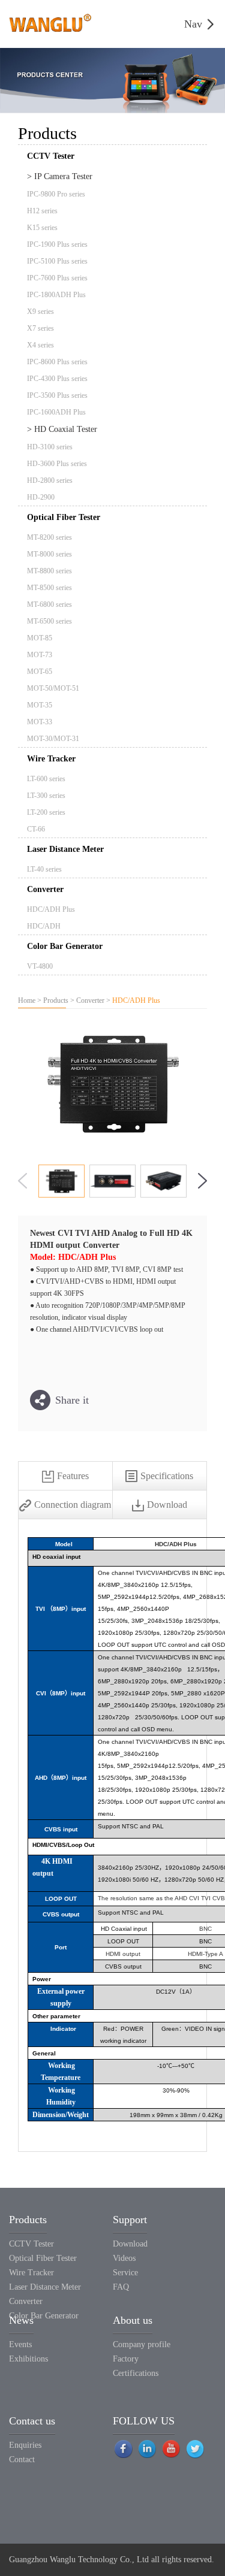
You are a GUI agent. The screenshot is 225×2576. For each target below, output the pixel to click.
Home (27, 1000)
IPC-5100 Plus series (57, 261)
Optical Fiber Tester (64, 517)
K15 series (42, 228)
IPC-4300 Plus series (57, 379)
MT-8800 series (49, 571)
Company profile (142, 2344)
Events (20, 2344)
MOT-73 (40, 655)
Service (125, 2273)
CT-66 (36, 829)
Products (56, 1000)
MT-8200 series (49, 537)
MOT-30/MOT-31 (53, 739)
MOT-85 (40, 638)
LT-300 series (46, 796)
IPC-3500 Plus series (57, 395)
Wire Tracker (51, 759)
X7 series (40, 328)
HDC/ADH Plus (51, 909)
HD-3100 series (50, 447)
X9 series (40, 312)
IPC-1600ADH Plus (56, 412)
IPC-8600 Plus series (57, 362)
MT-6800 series (49, 604)
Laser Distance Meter (65, 849)
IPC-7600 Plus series (57, 278)
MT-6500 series (49, 621)
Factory (126, 2359)
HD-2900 (41, 497)
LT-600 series (46, 779)
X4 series (40, 345)
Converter (45, 889)
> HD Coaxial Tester (62, 429)
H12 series (42, 211)
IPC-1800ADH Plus (56, 295)
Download (130, 2244)
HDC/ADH (44, 926)
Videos (124, 2258)
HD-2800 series (50, 480)
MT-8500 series (49, 588)
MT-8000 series (49, 554)
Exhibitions (28, 2359)
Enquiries (25, 2445)
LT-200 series (46, 812)
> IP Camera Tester (60, 176)
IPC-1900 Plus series (57, 244)
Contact (22, 2459)
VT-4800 (40, 966)
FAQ (121, 2287)
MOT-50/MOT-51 (53, 688)
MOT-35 (40, 705)
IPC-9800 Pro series (56, 194)
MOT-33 (40, 722)
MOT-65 (40, 672)
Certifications (136, 2373)
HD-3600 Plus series (57, 464)
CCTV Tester (31, 2244)
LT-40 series (44, 869)
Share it (72, 1400)
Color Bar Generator (65, 946)
